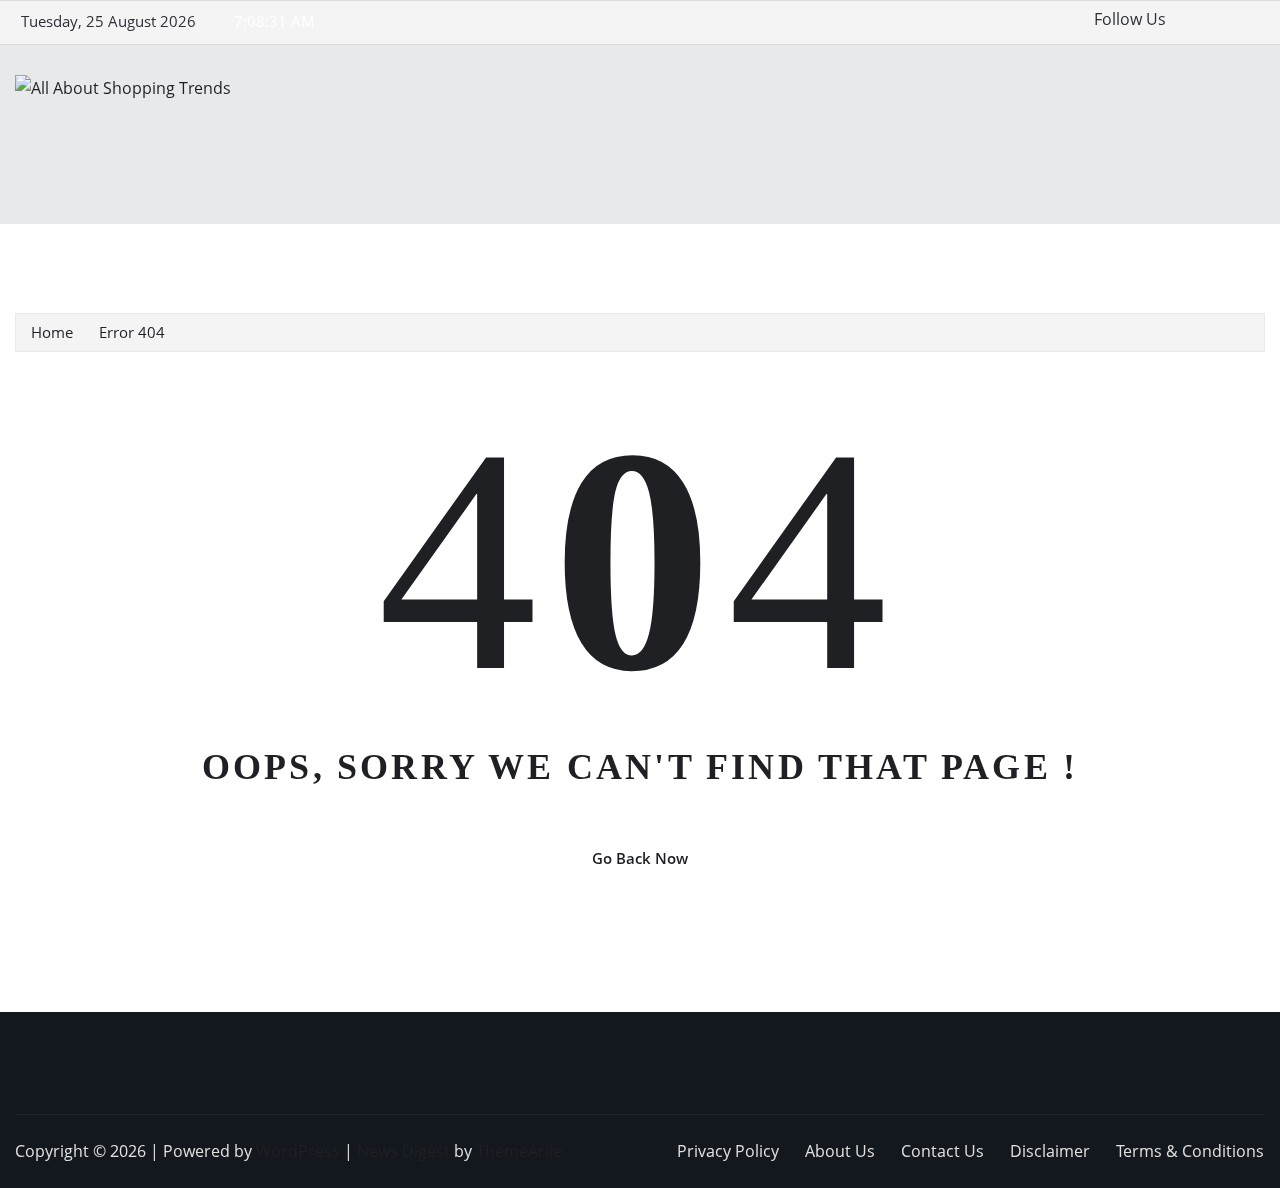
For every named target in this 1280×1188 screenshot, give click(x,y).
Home (64, 253)
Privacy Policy (728, 1151)
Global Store (324, 253)
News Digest (403, 1151)
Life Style (589, 253)
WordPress (298, 1151)
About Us (840, 1151)
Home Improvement (463, 253)
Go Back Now (640, 858)
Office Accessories (706, 253)
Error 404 (132, 332)
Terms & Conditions (1190, 1151)
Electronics (144, 253)
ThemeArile (519, 1151)
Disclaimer (1050, 1151)
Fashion (231, 253)
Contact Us (942, 1151)
